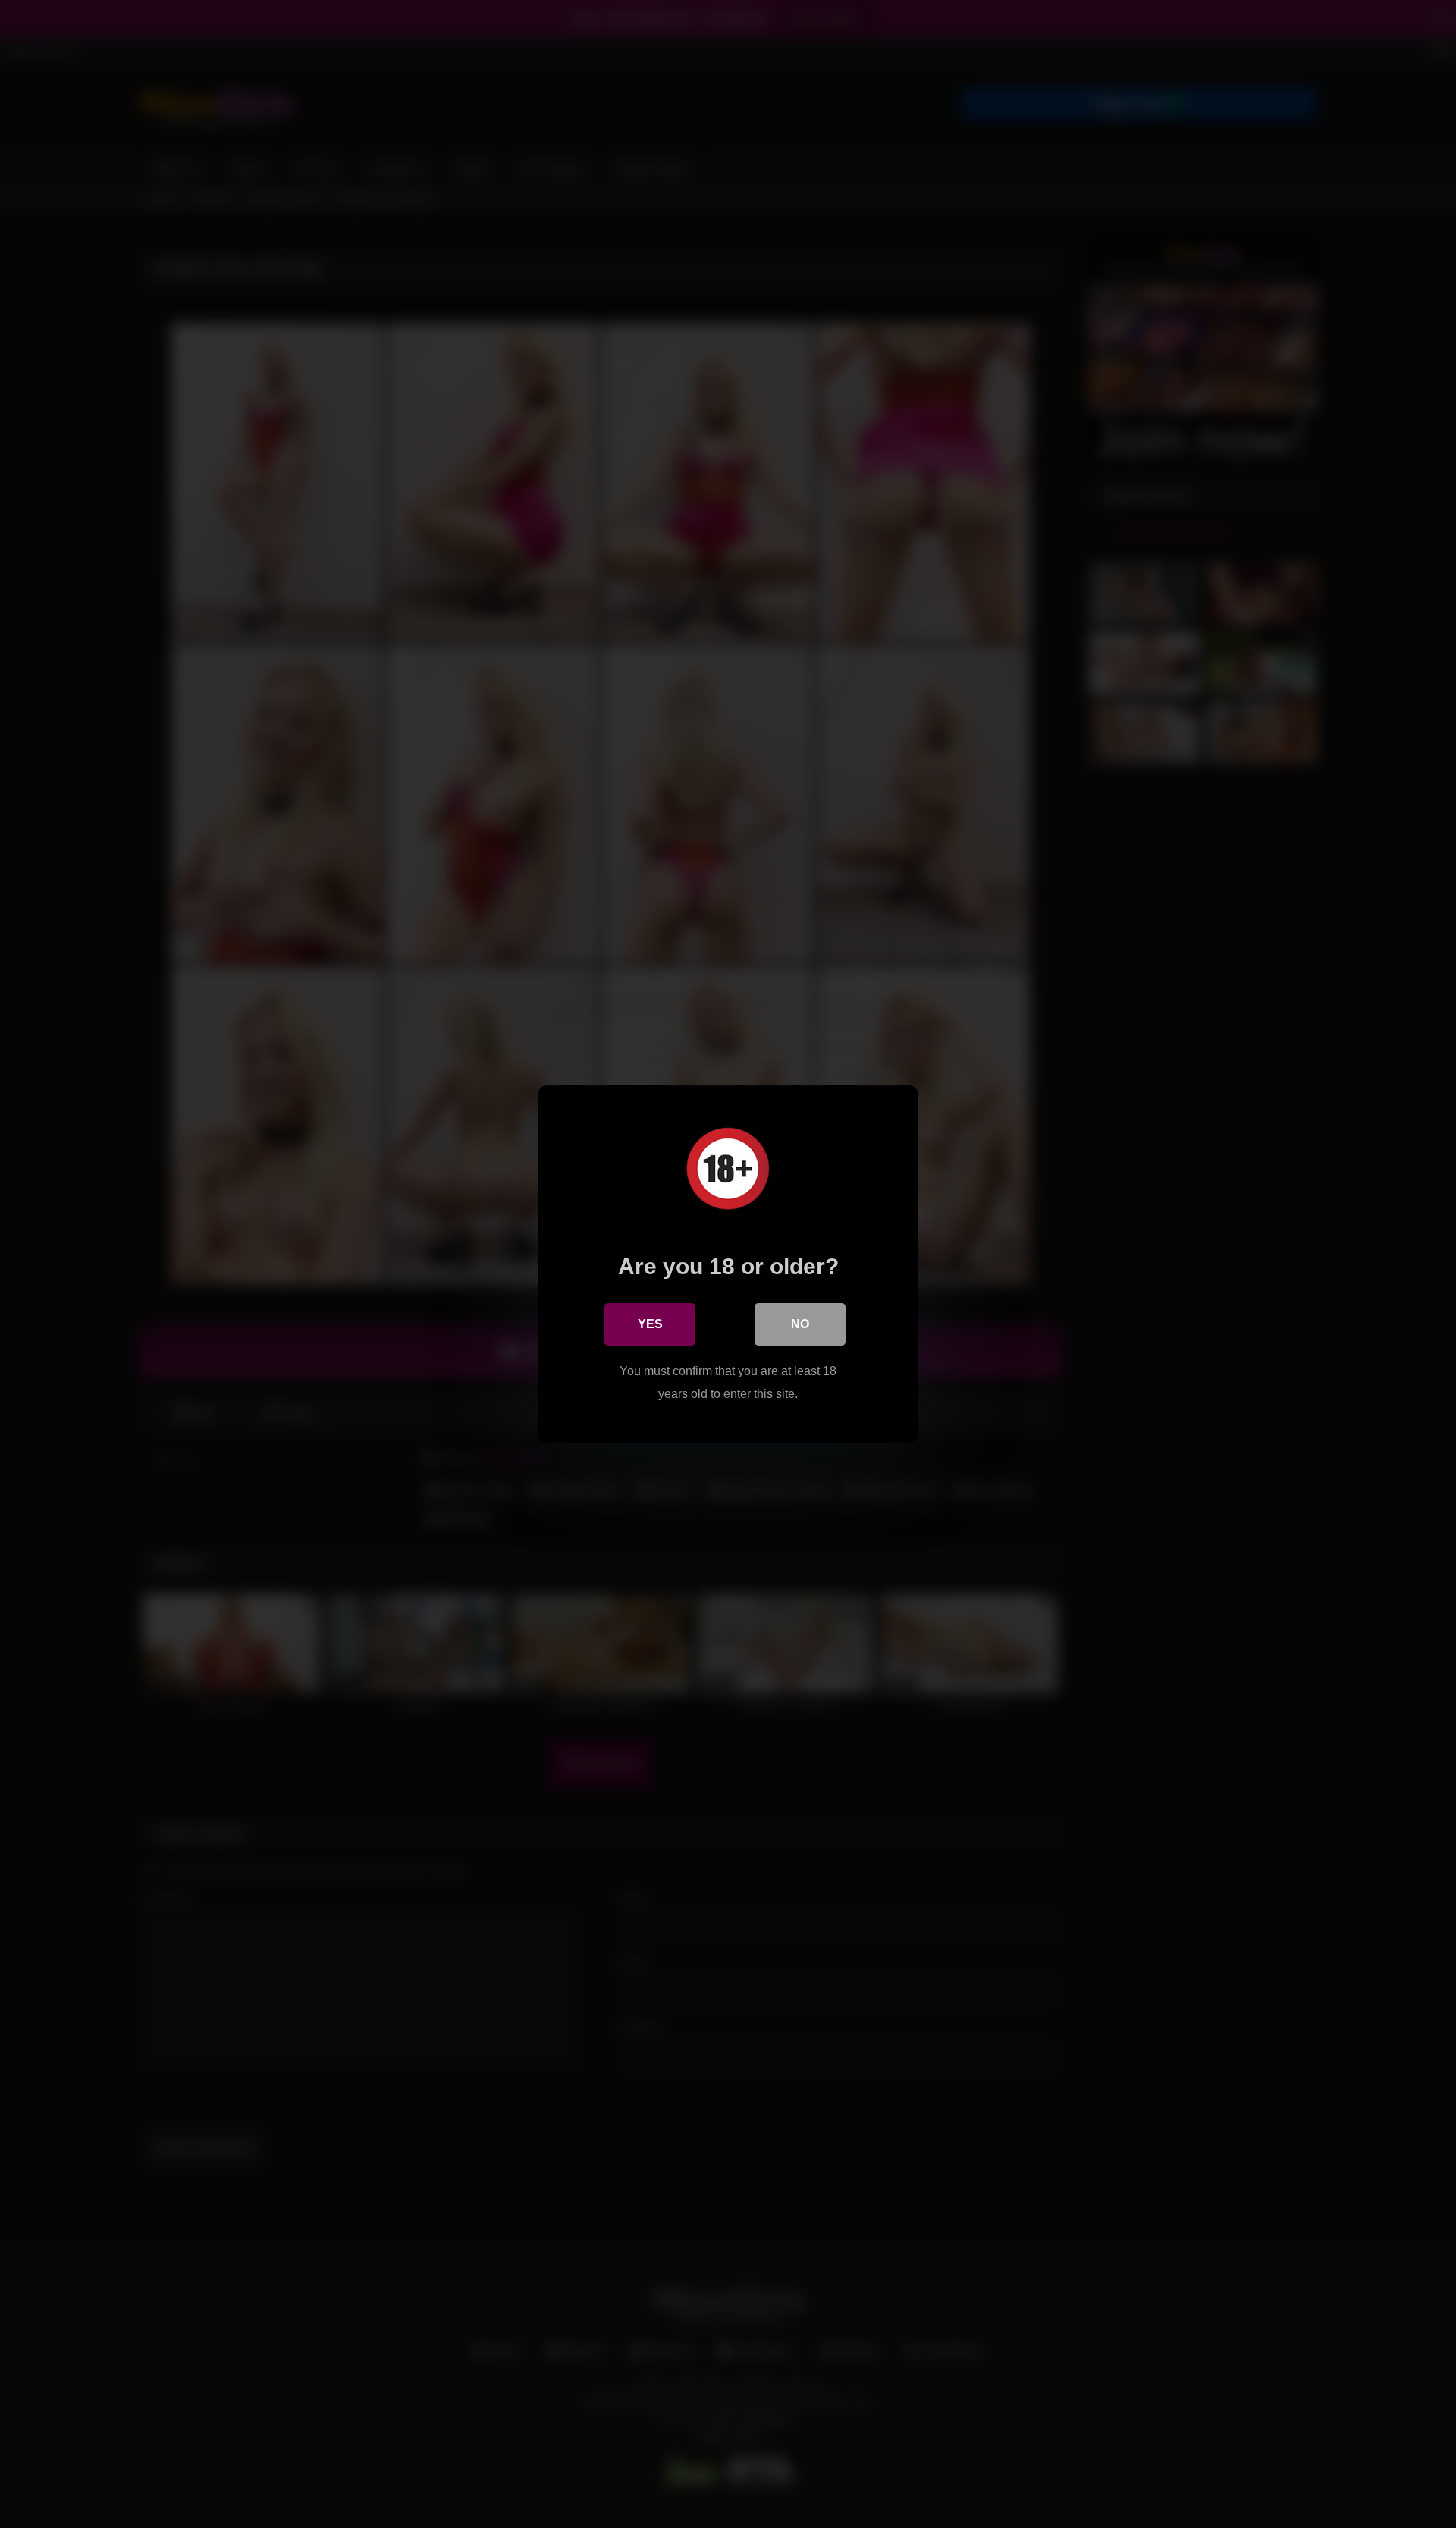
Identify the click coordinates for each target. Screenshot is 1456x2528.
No (800, 1324)
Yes (650, 1324)
